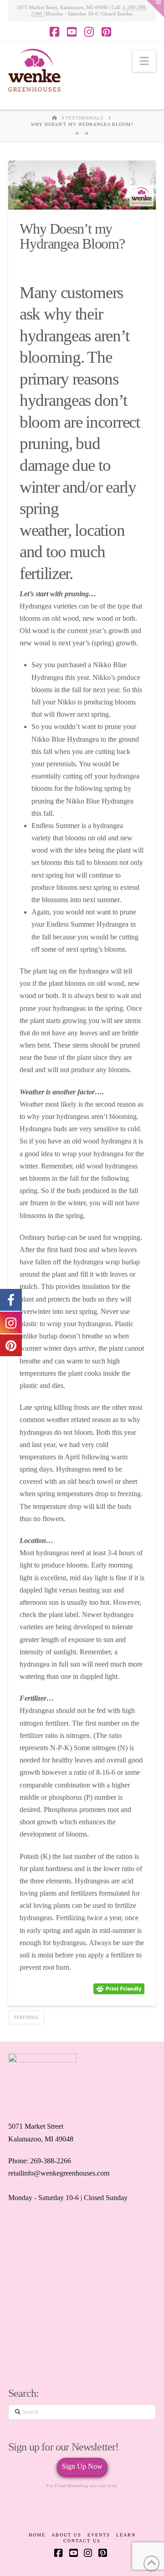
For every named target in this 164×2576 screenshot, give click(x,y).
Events (99, 2535)
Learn (126, 2535)
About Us (67, 2535)
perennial (27, 2017)
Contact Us (82, 2541)
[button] (144, 61)
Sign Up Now (82, 2466)
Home (37, 2535)
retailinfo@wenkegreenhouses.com (59, 2173)
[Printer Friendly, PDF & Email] (119, 1989)
